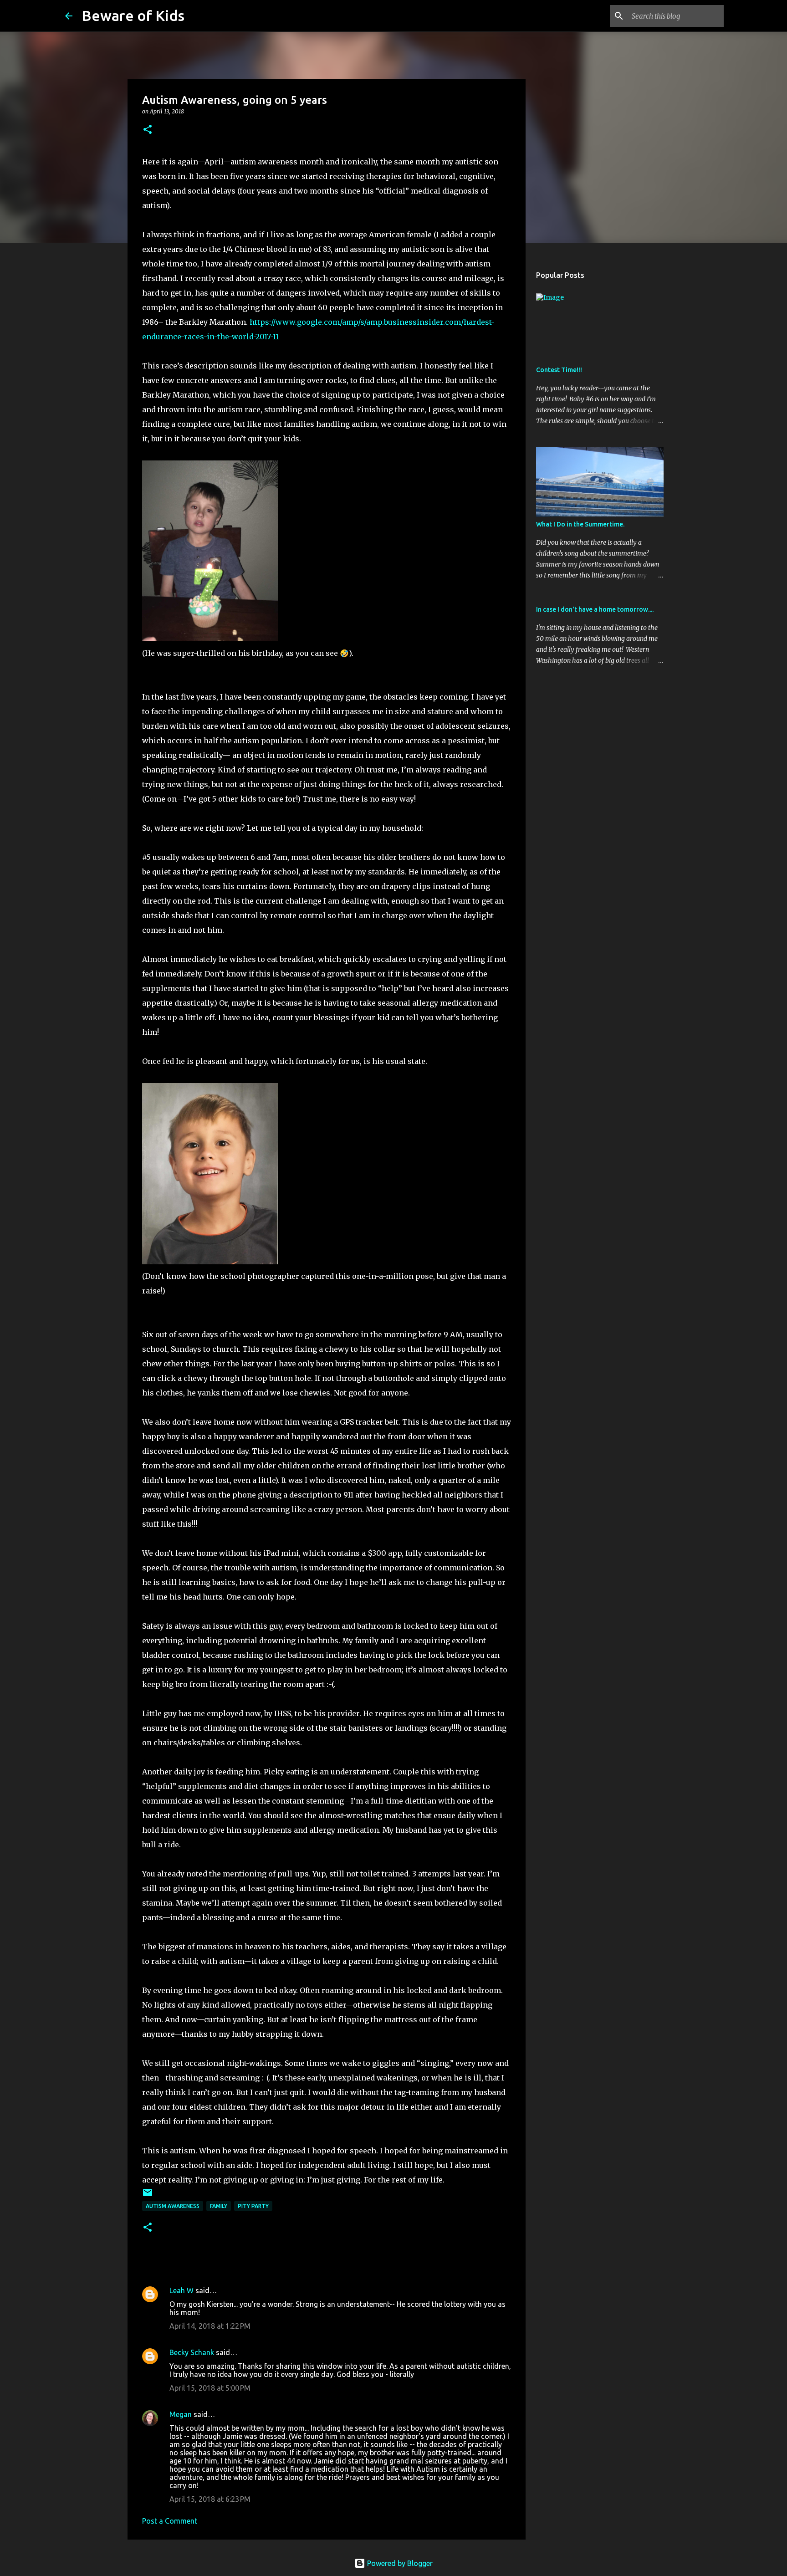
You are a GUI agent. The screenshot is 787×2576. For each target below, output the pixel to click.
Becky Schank (192, 2352)
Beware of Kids (133, 15)
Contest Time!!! (559, 370)
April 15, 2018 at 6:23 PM (210, 2499)
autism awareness (173, 2206)
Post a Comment (170, 2521)
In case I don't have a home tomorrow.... (595, 609)
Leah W (181, 2290)
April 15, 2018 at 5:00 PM (210, 2388)
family (219, 2206)
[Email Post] (148, 2196)
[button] (148, 130)
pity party (253, 2206)
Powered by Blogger (399, 2563)
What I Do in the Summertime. (580, 524)
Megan (181, 2414)
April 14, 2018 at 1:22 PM (210, 2326)
